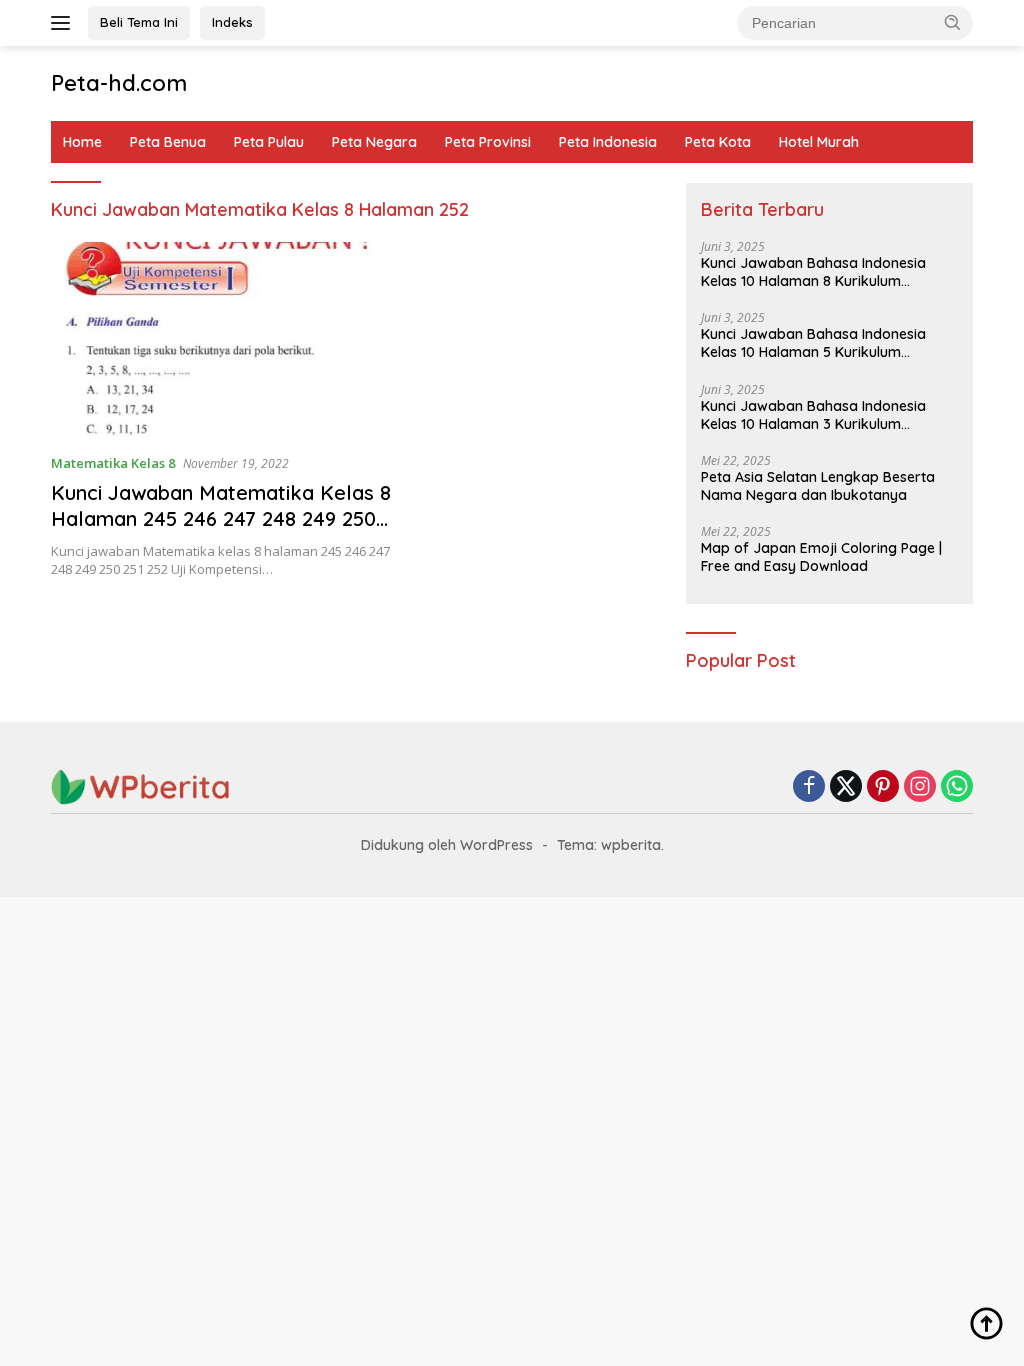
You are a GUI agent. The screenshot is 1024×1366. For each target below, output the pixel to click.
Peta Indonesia (608, 142)
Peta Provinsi (488, 142)
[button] (953, 22)
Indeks (232, 22)
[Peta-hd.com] (141, 785)
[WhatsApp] (957, 787)
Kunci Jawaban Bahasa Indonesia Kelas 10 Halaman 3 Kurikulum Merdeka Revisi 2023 (813, 415)
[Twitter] (846, 787)
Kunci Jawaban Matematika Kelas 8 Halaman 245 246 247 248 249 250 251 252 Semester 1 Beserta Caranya (221, 531)
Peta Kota (718, 142)
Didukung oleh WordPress (447, 845)
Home (82, 142)
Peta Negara (374, 142)
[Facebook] (809, 787)
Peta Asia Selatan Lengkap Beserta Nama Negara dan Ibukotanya (818, 486)
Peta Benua (168, 142)
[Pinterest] (883, 787)
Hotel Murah (819, 142)
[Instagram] (920, 787)
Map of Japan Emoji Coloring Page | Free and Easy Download (821, 557)
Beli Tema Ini (139, 22)
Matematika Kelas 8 (113, 463)
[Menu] (64, 23)
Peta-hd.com (119, 83)
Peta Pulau (269, 142)
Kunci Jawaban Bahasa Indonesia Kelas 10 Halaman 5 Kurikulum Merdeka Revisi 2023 (813, 343)
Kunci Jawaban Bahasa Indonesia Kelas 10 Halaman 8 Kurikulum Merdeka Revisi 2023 (813, 272)
